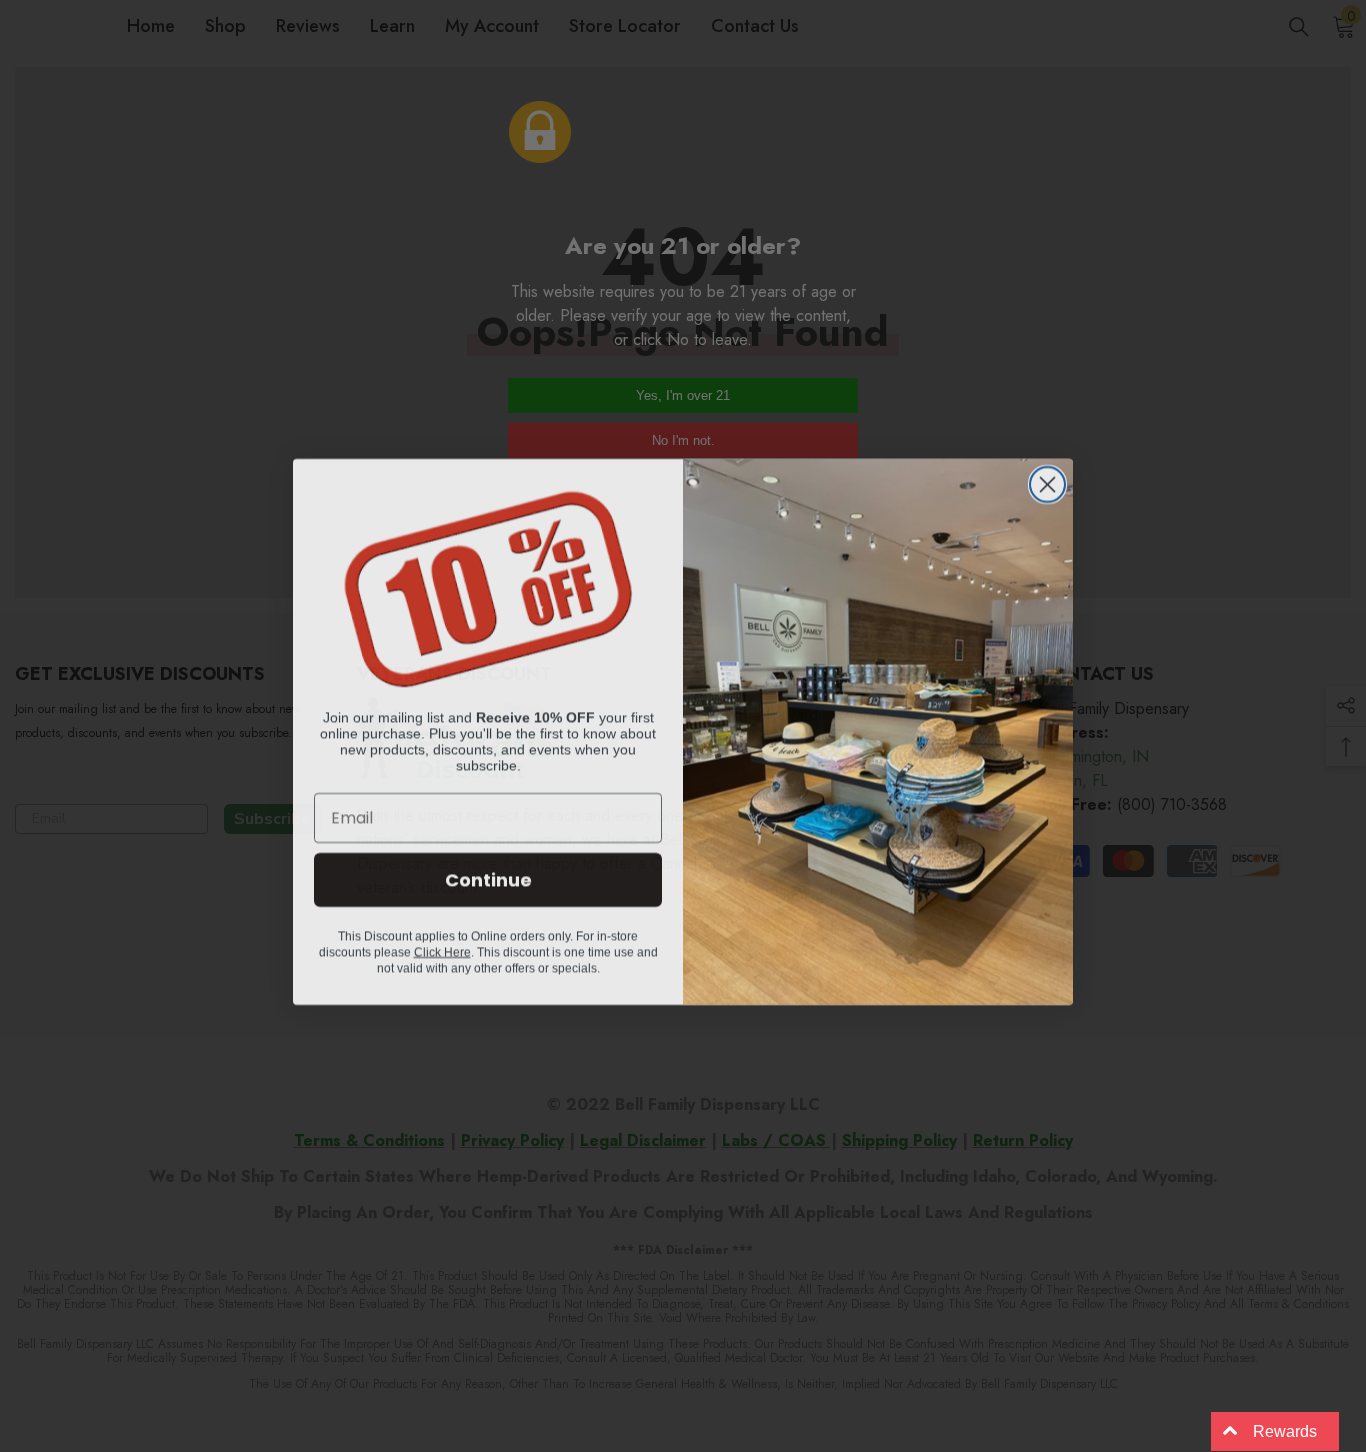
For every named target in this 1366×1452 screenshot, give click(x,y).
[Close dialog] (1047, 478)
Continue (488, 873)
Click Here (442, 946)
